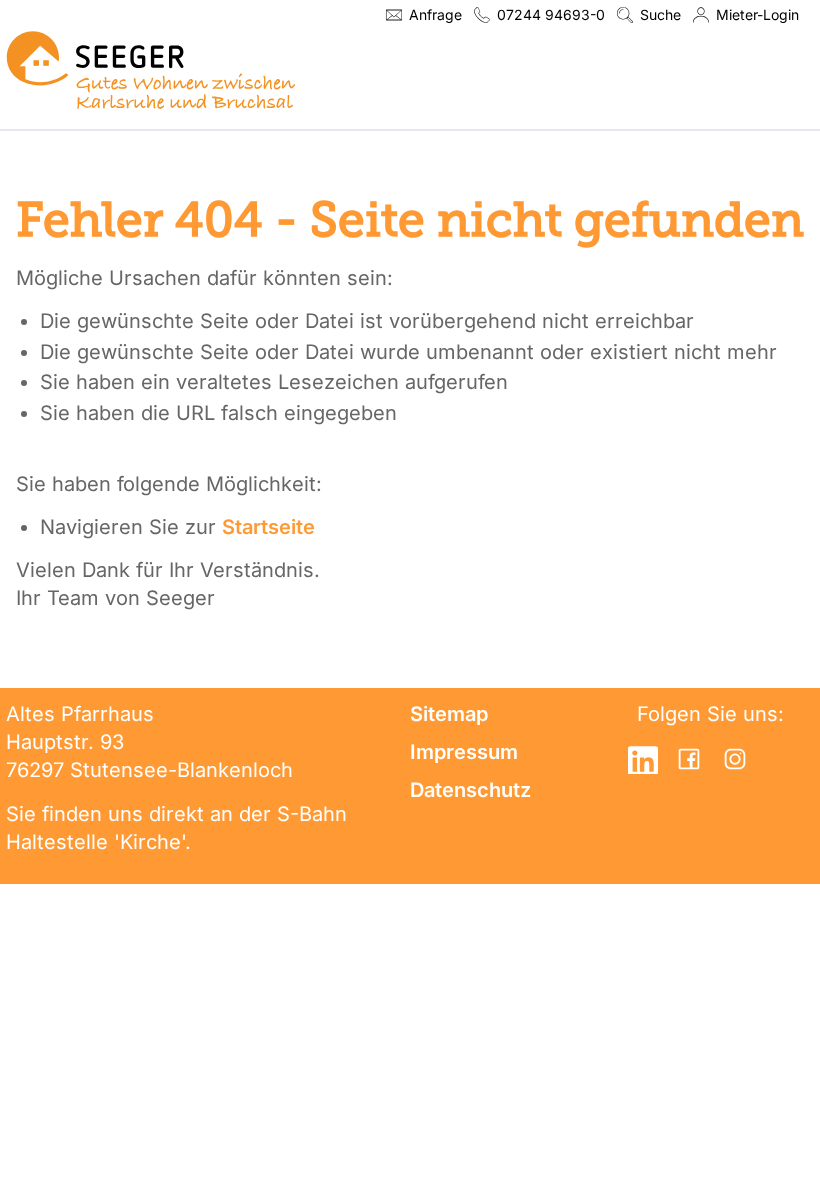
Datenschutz (470, 790)
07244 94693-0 (551, 14)
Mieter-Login (757, 14)
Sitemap (449, 714)
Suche (660, 14)
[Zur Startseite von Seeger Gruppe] (151, 69)
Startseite (268, 527)
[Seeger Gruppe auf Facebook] (689, 759)
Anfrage (435, 14)
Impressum (464, 752)
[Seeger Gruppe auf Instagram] (735, 759)
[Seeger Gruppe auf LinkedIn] (643, 759)
